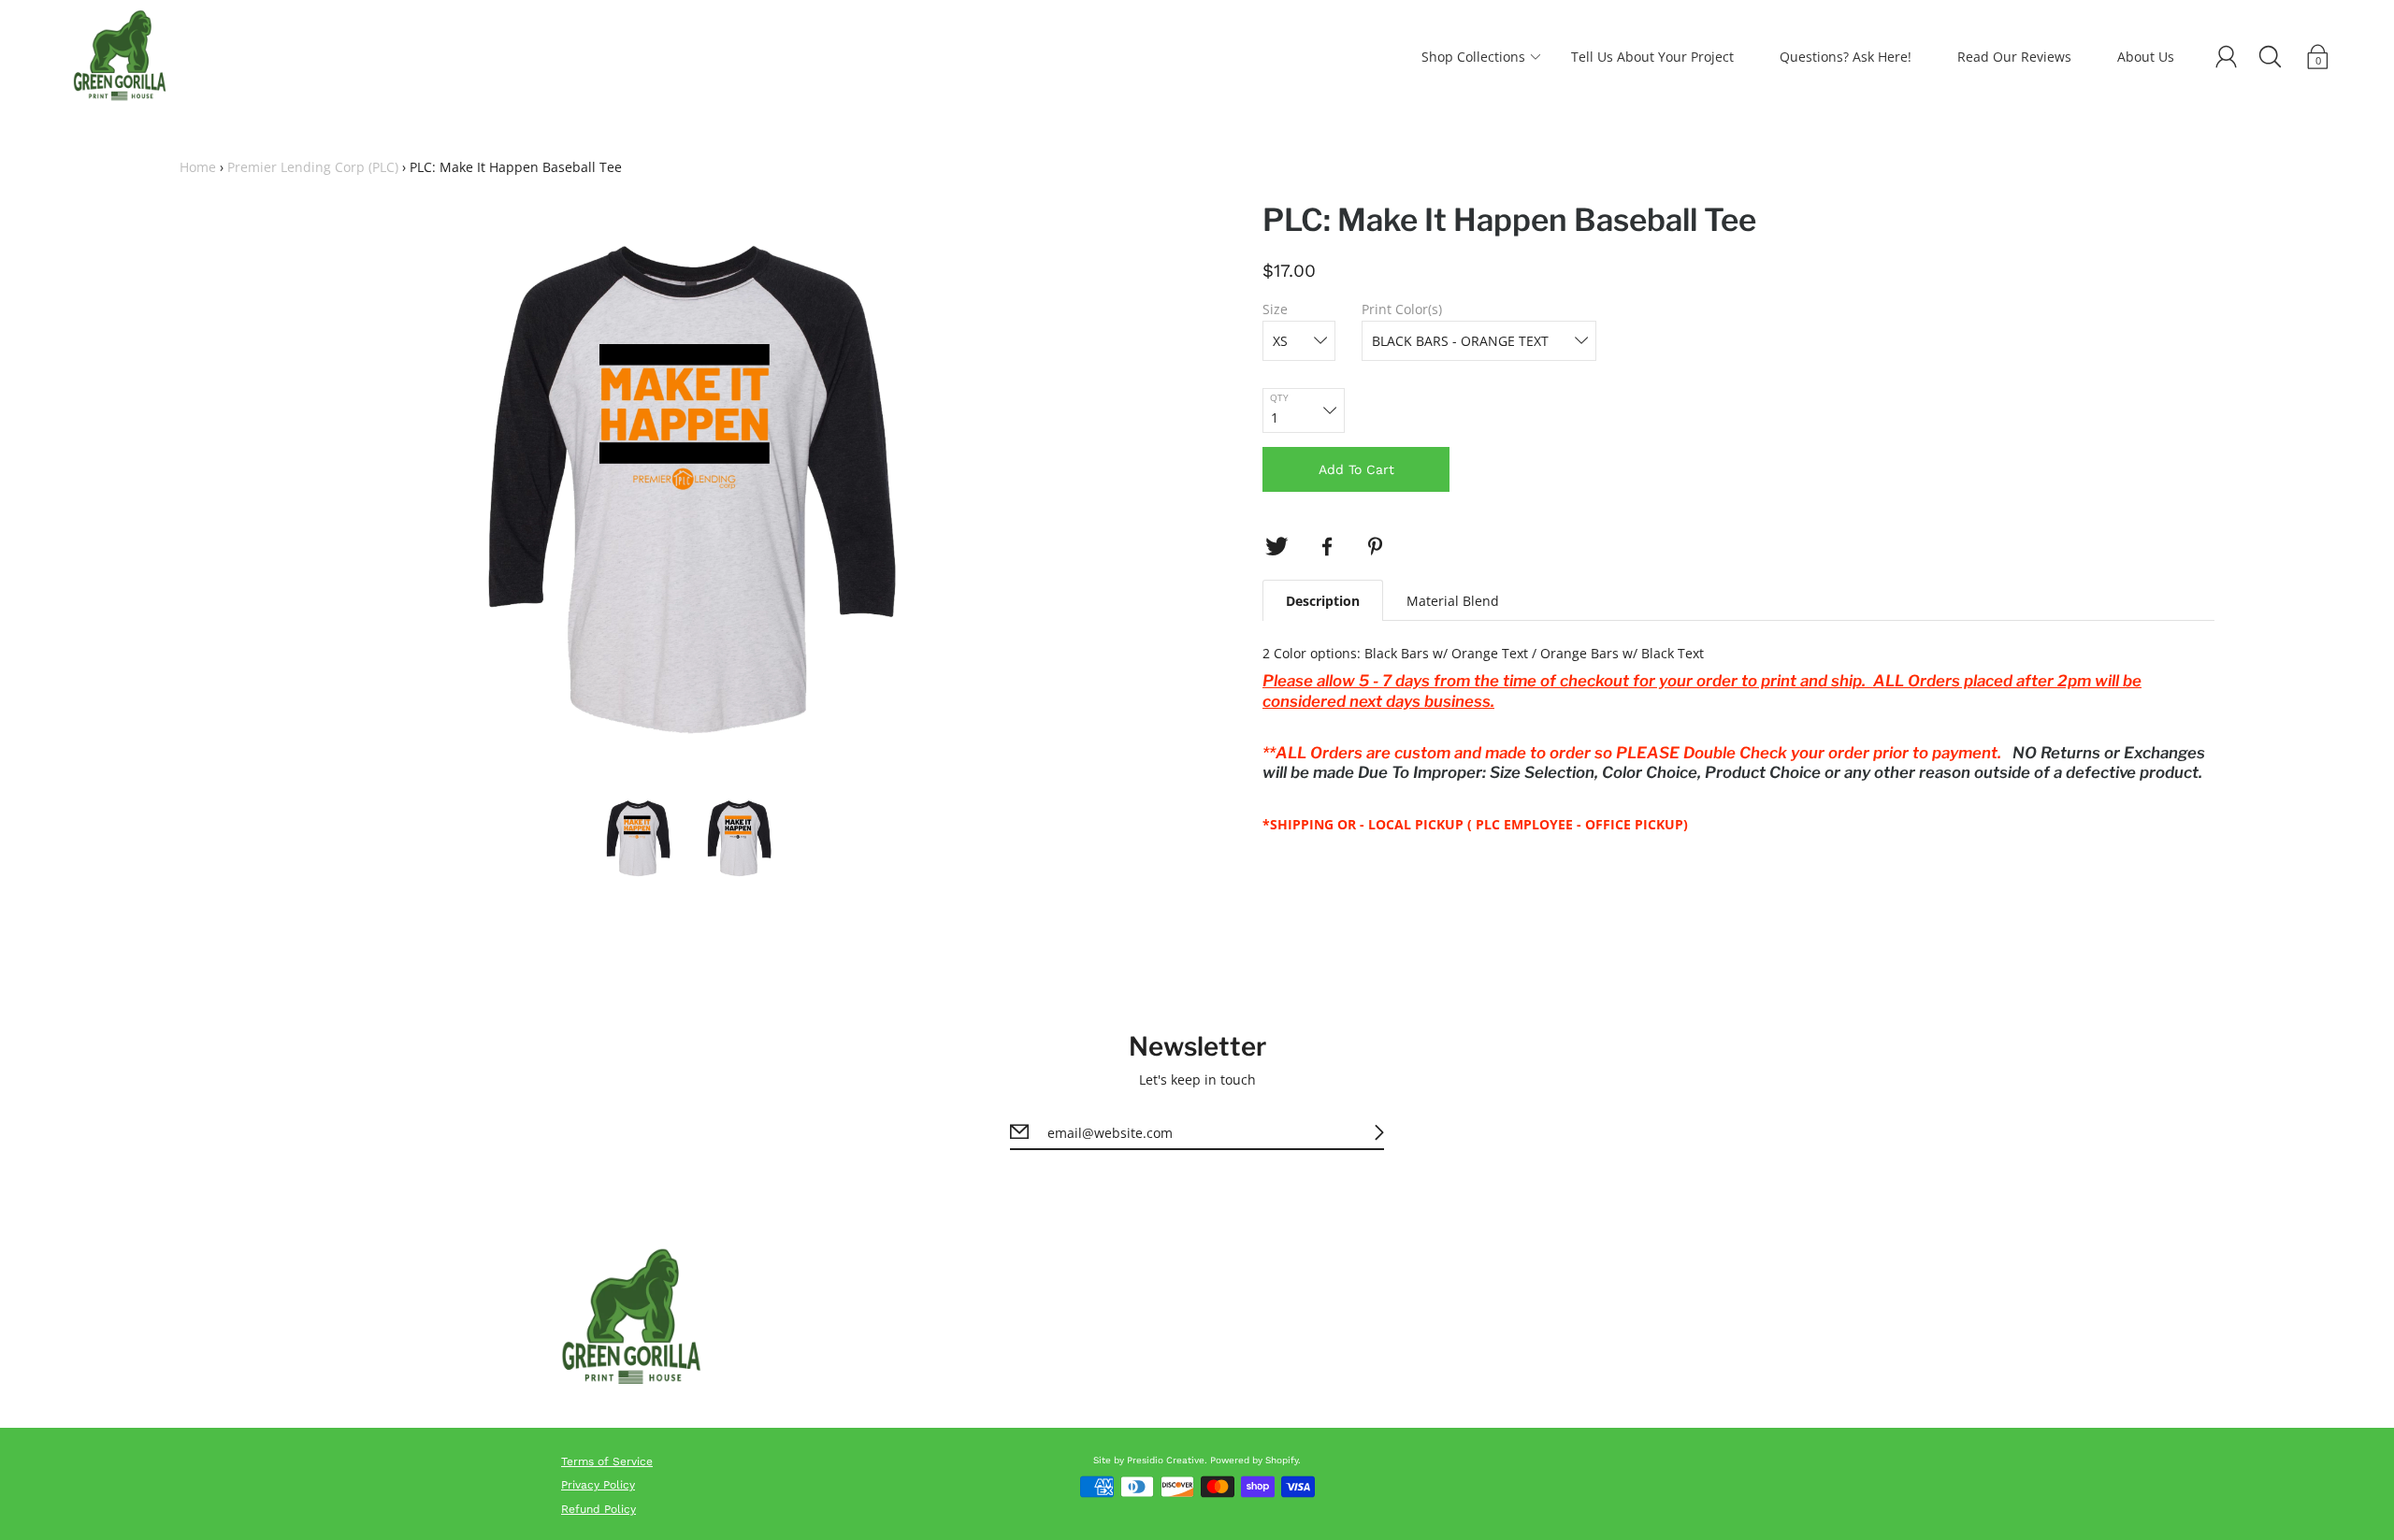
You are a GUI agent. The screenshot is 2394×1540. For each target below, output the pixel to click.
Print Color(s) (1402, 309)
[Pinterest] (1377, 547)
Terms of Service (607, 1461)
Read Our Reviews (2014, 57)
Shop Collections (1473, 57)
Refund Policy (598, 1509)
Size (1275, 309)
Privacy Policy (598, 1485)
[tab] (1323, 600)
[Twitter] (1276, 547)
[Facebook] (1327, 547)
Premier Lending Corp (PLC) (313, 167)
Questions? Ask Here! (1846, 57)
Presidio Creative (1166, 1460)
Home (198, 167)
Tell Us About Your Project (1652, 57)
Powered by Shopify (1254, 1460)
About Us (2146, 57)
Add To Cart (1356, 469)
